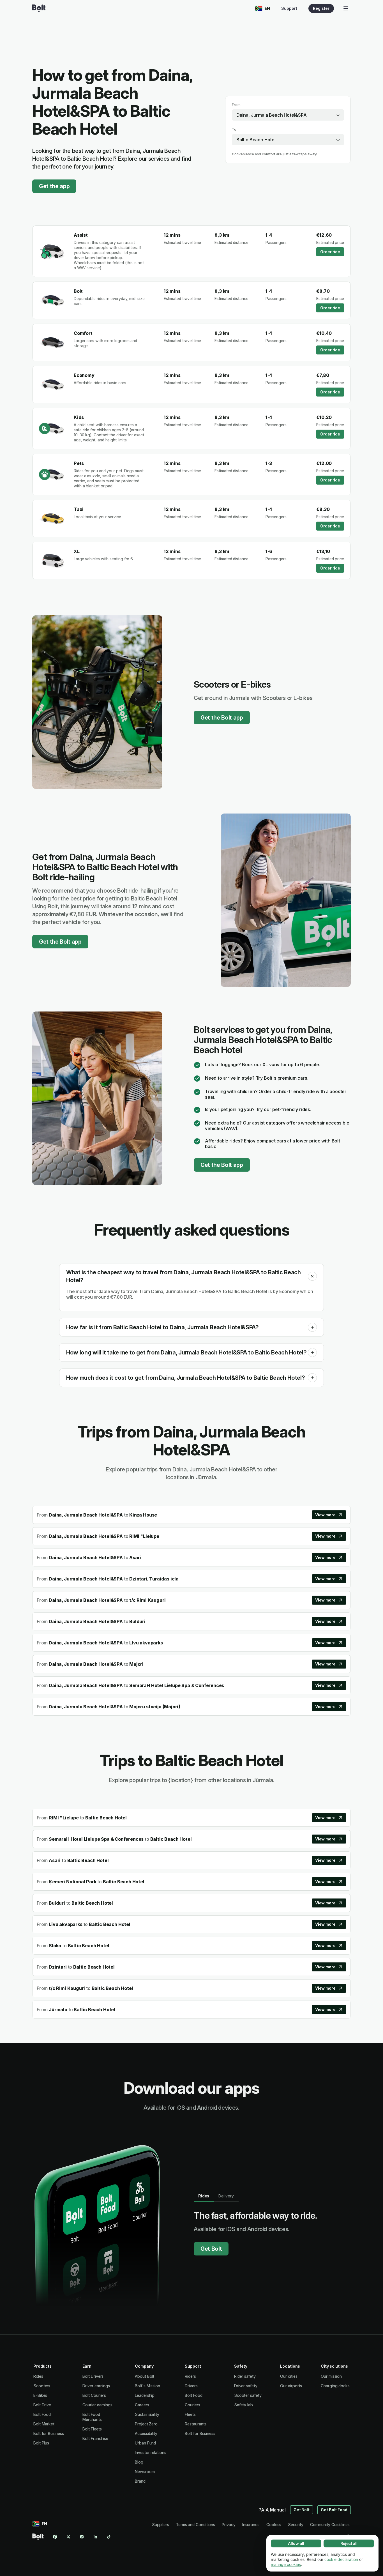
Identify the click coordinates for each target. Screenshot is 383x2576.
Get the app (54, 186)
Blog (139, 2462)
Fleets (190, 2414)
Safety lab (244, 2405)
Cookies (274, 2525)
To (234, 129)
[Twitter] (68, 2537)
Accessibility (146, 2433)
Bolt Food (42, 2414)
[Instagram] (82, 2537)
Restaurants (196, 2424)
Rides (38, 2376)
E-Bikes (40, 2395)
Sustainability (147, 2414)
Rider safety (245, 2376)
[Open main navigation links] (346, 8)
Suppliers (161, 2525)
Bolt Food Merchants (92, 2417)
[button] (312, 1276)
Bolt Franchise (95, 2438)
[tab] (204, 2196)
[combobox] (288, 115)
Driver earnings (96, 2386)
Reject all (349, 2543)
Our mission (331, 2376)
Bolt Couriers (94, 2395)
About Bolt (145, 2376)
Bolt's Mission (147, 2386)
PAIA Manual (272, 2510)
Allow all (296, 2543)
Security (296, 2525)
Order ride (330, 252)
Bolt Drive (42, 2405)
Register (321, 8)
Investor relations (151, 2452)
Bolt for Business (49, 2433)
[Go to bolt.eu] (39, 8)
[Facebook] (55, 2537)
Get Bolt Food (334, 2510)
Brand (140, 2481)
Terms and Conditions (195, 2525)
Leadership (145, 2395)
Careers (142, 2405)
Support (289, 8)
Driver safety (246, 2386)
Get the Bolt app (222, 718)
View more (325, 1515)
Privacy (229, 2525)
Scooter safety (248, 2395)
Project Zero (146, 2424)
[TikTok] (109, 2537)
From (236, 105)
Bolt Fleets (92, 2429)
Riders (190, 2376)
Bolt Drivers (93, 2376)
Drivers (191, 2386)
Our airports (291, 2386)
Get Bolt (211, 2249)
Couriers (192, 2405)
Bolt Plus (41, 2443)
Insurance (251, 2525)
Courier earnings (97, 2405)
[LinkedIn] (95, 2537)
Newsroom (145, 2472)
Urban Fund (145, 2443)
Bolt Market (44, 2424)
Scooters (42, 2386)
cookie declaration (341, 2559)
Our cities (289, 2376)
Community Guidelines (330, 2525)
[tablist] (216, 2196)
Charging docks (335, 2386)
